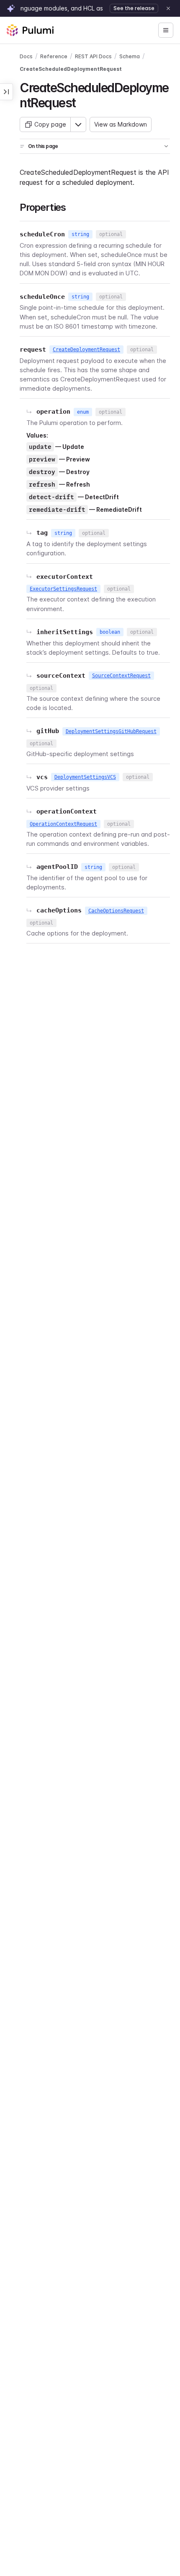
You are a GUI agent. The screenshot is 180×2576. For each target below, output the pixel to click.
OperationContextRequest (63, 824)
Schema (130, 56)
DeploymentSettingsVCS (85, 777)
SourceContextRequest (121, 676)
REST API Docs (93, 56)
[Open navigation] (166, 30)
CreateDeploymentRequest (86, 350)
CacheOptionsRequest (116, 911)
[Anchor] (82, 102)
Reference (54, 56)
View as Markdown (121, 124)
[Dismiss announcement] (168, 8)
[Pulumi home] (30, 30)
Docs (26, 56)
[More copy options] (78, 124)
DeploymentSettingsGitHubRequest (111, 731)
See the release (134, 8)
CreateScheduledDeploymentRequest (71, 69)
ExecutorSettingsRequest (63, 589)
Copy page (50, 124)
